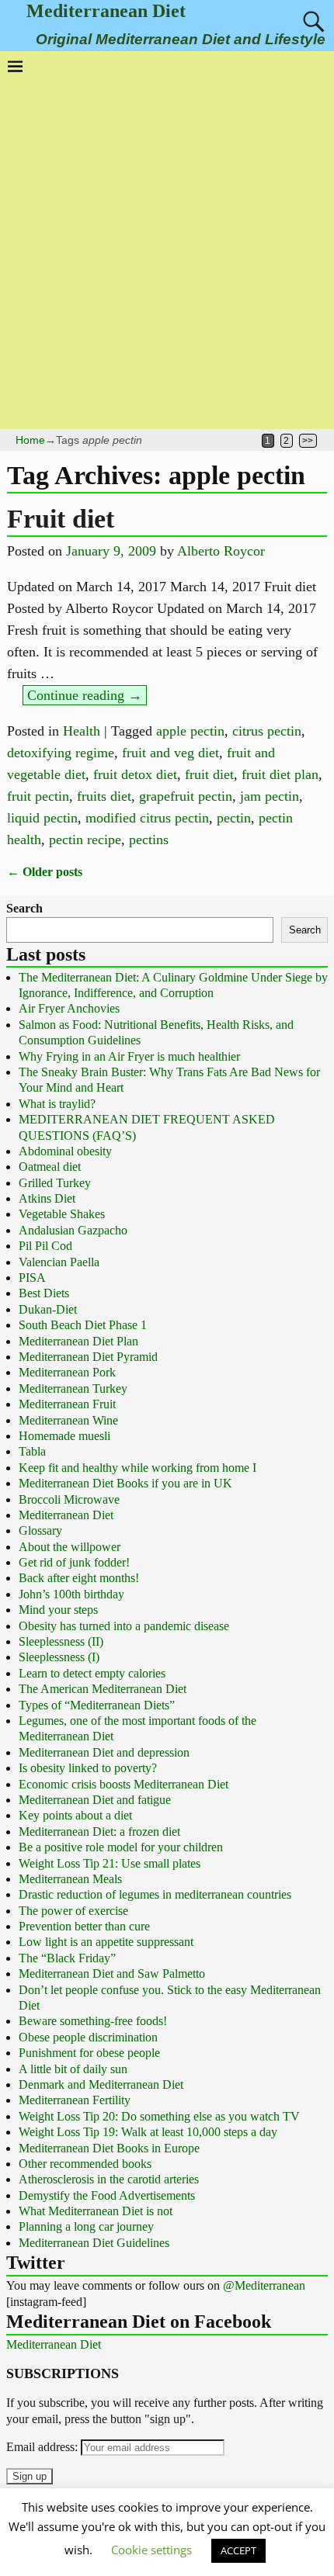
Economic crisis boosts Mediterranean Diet (124, 1784)
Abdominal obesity (65, 1151)
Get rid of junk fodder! (74, 1562)
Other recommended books (85, 2164)
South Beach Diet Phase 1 (83, 1325)
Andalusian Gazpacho (73, 1230)
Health (82, 731)
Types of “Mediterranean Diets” (97, 1705)
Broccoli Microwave (69, 1499)
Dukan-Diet (48, 1309)
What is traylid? (57, 1104)
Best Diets (44, 1293)
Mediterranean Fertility (75, 2100)
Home (30, 440)
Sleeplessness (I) (59, 1657)
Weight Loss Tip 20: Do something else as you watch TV (159, 2116)
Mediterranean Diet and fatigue (95, 1800)
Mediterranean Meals (70, 1879)
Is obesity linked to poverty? (88, 1768)
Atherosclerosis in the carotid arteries (109, 2179)
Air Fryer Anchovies (69, 1008)
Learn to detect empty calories (92, 1673)
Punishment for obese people (89, 2053)
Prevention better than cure (84, 1926)
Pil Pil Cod (45, 1246)
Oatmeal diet (50, 1167)
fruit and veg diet (170, 753)
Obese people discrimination (88, 2037)
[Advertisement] (167, 248)
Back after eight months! (79, 1578)
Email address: (43, 2447)
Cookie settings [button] (151, 2550)
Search (24, 908)
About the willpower (70, 1547)
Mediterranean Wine (68, 1420)
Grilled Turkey (55, 1183)
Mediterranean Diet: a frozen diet (99, 1832)
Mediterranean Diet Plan (78, 1341)
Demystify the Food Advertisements (107, 2195)
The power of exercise (73, 1911)
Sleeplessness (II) (61, 1641)
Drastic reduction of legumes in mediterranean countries (155, 1894)
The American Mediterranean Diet (103, 1689)
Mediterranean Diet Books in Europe (109, 2148)
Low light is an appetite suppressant (106, 1942)
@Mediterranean (264, 2285)
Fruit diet (61, 519)
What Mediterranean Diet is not (96, 2211)
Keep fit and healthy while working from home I (137, 1468)
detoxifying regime (61, 753)
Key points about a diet (75, 1815)
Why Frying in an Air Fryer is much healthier (129, 1056)
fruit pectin (38, 796)
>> (308, 441)
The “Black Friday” (67, 1958)
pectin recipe (85, 840)
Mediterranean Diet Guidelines (94, 2243)
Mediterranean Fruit (67, 1404)
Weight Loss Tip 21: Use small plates (110, 1863)
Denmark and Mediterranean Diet (101, 2084)
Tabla (32, 1451)
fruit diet (209, 774)
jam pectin (270, 796)
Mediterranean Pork (67, 1372)
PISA (32, 1278)
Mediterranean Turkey (73, 1388)
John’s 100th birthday (71, 1594)
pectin (234, 818)
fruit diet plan (280, 774)
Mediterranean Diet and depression (104, 1752)
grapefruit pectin (186, 796)
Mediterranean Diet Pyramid (88, 1357)
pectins (149, 840)
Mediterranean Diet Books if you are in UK (125, 1483)
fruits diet (104, 796)
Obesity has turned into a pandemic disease (124, 1626)
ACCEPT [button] (238, 2550)
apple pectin (190, 731)
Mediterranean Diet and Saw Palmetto (112, 1974)
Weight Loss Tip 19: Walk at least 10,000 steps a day (148, 2132)
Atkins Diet (47, 1198)
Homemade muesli (64, 1436)
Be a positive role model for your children (121, 1847)
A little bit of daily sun (73, 2069)
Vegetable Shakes (62, 1214)
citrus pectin (267, 731)
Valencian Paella (59, 1262)
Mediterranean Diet (106, 11)
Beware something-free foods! (93, 2021)
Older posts (45, 872)
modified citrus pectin (147, 818)
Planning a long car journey (86, 2226)
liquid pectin (42, 818)
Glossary (40, 1530)
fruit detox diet (135, 774)
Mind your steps (58, 1610)
